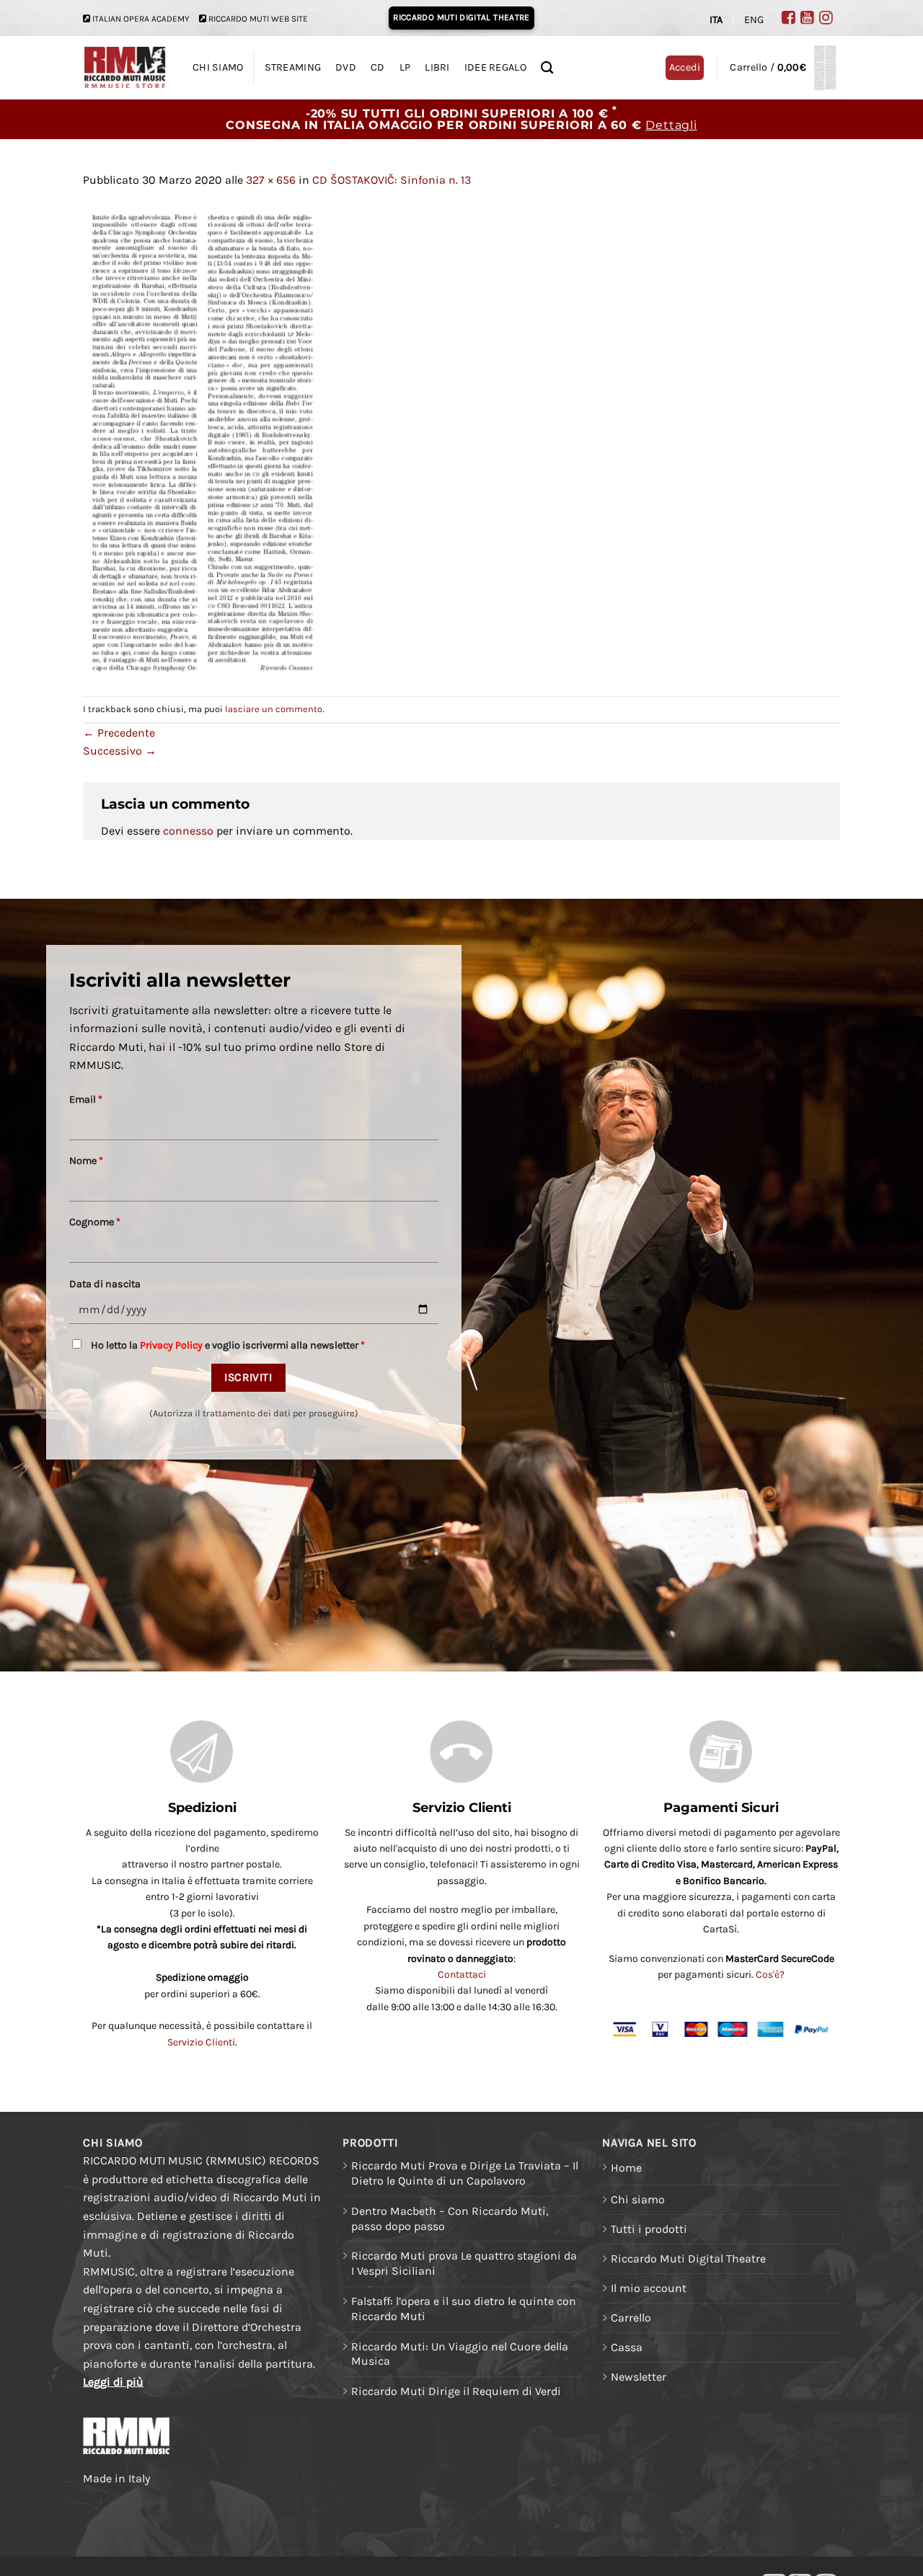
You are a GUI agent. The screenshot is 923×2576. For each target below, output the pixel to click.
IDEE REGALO (495, 67)
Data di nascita (105, 1284)
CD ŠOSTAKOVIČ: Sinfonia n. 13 (392, 180)
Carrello (631, 2318)
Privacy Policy (171, 1345)
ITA (716, 20)
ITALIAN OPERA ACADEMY (141, 19)
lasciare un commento (274, 709)
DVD (346, 67)
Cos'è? (770, 1975)
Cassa (627, 2347)
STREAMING (293, 67)
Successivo (120, 751)
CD (378, 67)
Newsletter (639, 2377)
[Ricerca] (547, 68)
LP (405, 67)
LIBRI (437, 67)
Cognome (95, 1222)
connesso (188, 831)
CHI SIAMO (218, 67)
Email (86, 1100)
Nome (86, 1161)
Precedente (119, 733)
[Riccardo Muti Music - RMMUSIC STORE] (125, 68)
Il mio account (649, 2288)
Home (626, 2168)
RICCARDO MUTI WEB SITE (258, 19)
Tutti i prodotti (649, 2229)
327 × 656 (271, 180)
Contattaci (462, 1975)
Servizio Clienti (201, 2042)
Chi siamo (638, 2199)
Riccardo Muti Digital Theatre (688, 2259)
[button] (783, 68)
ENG (754, 20)
